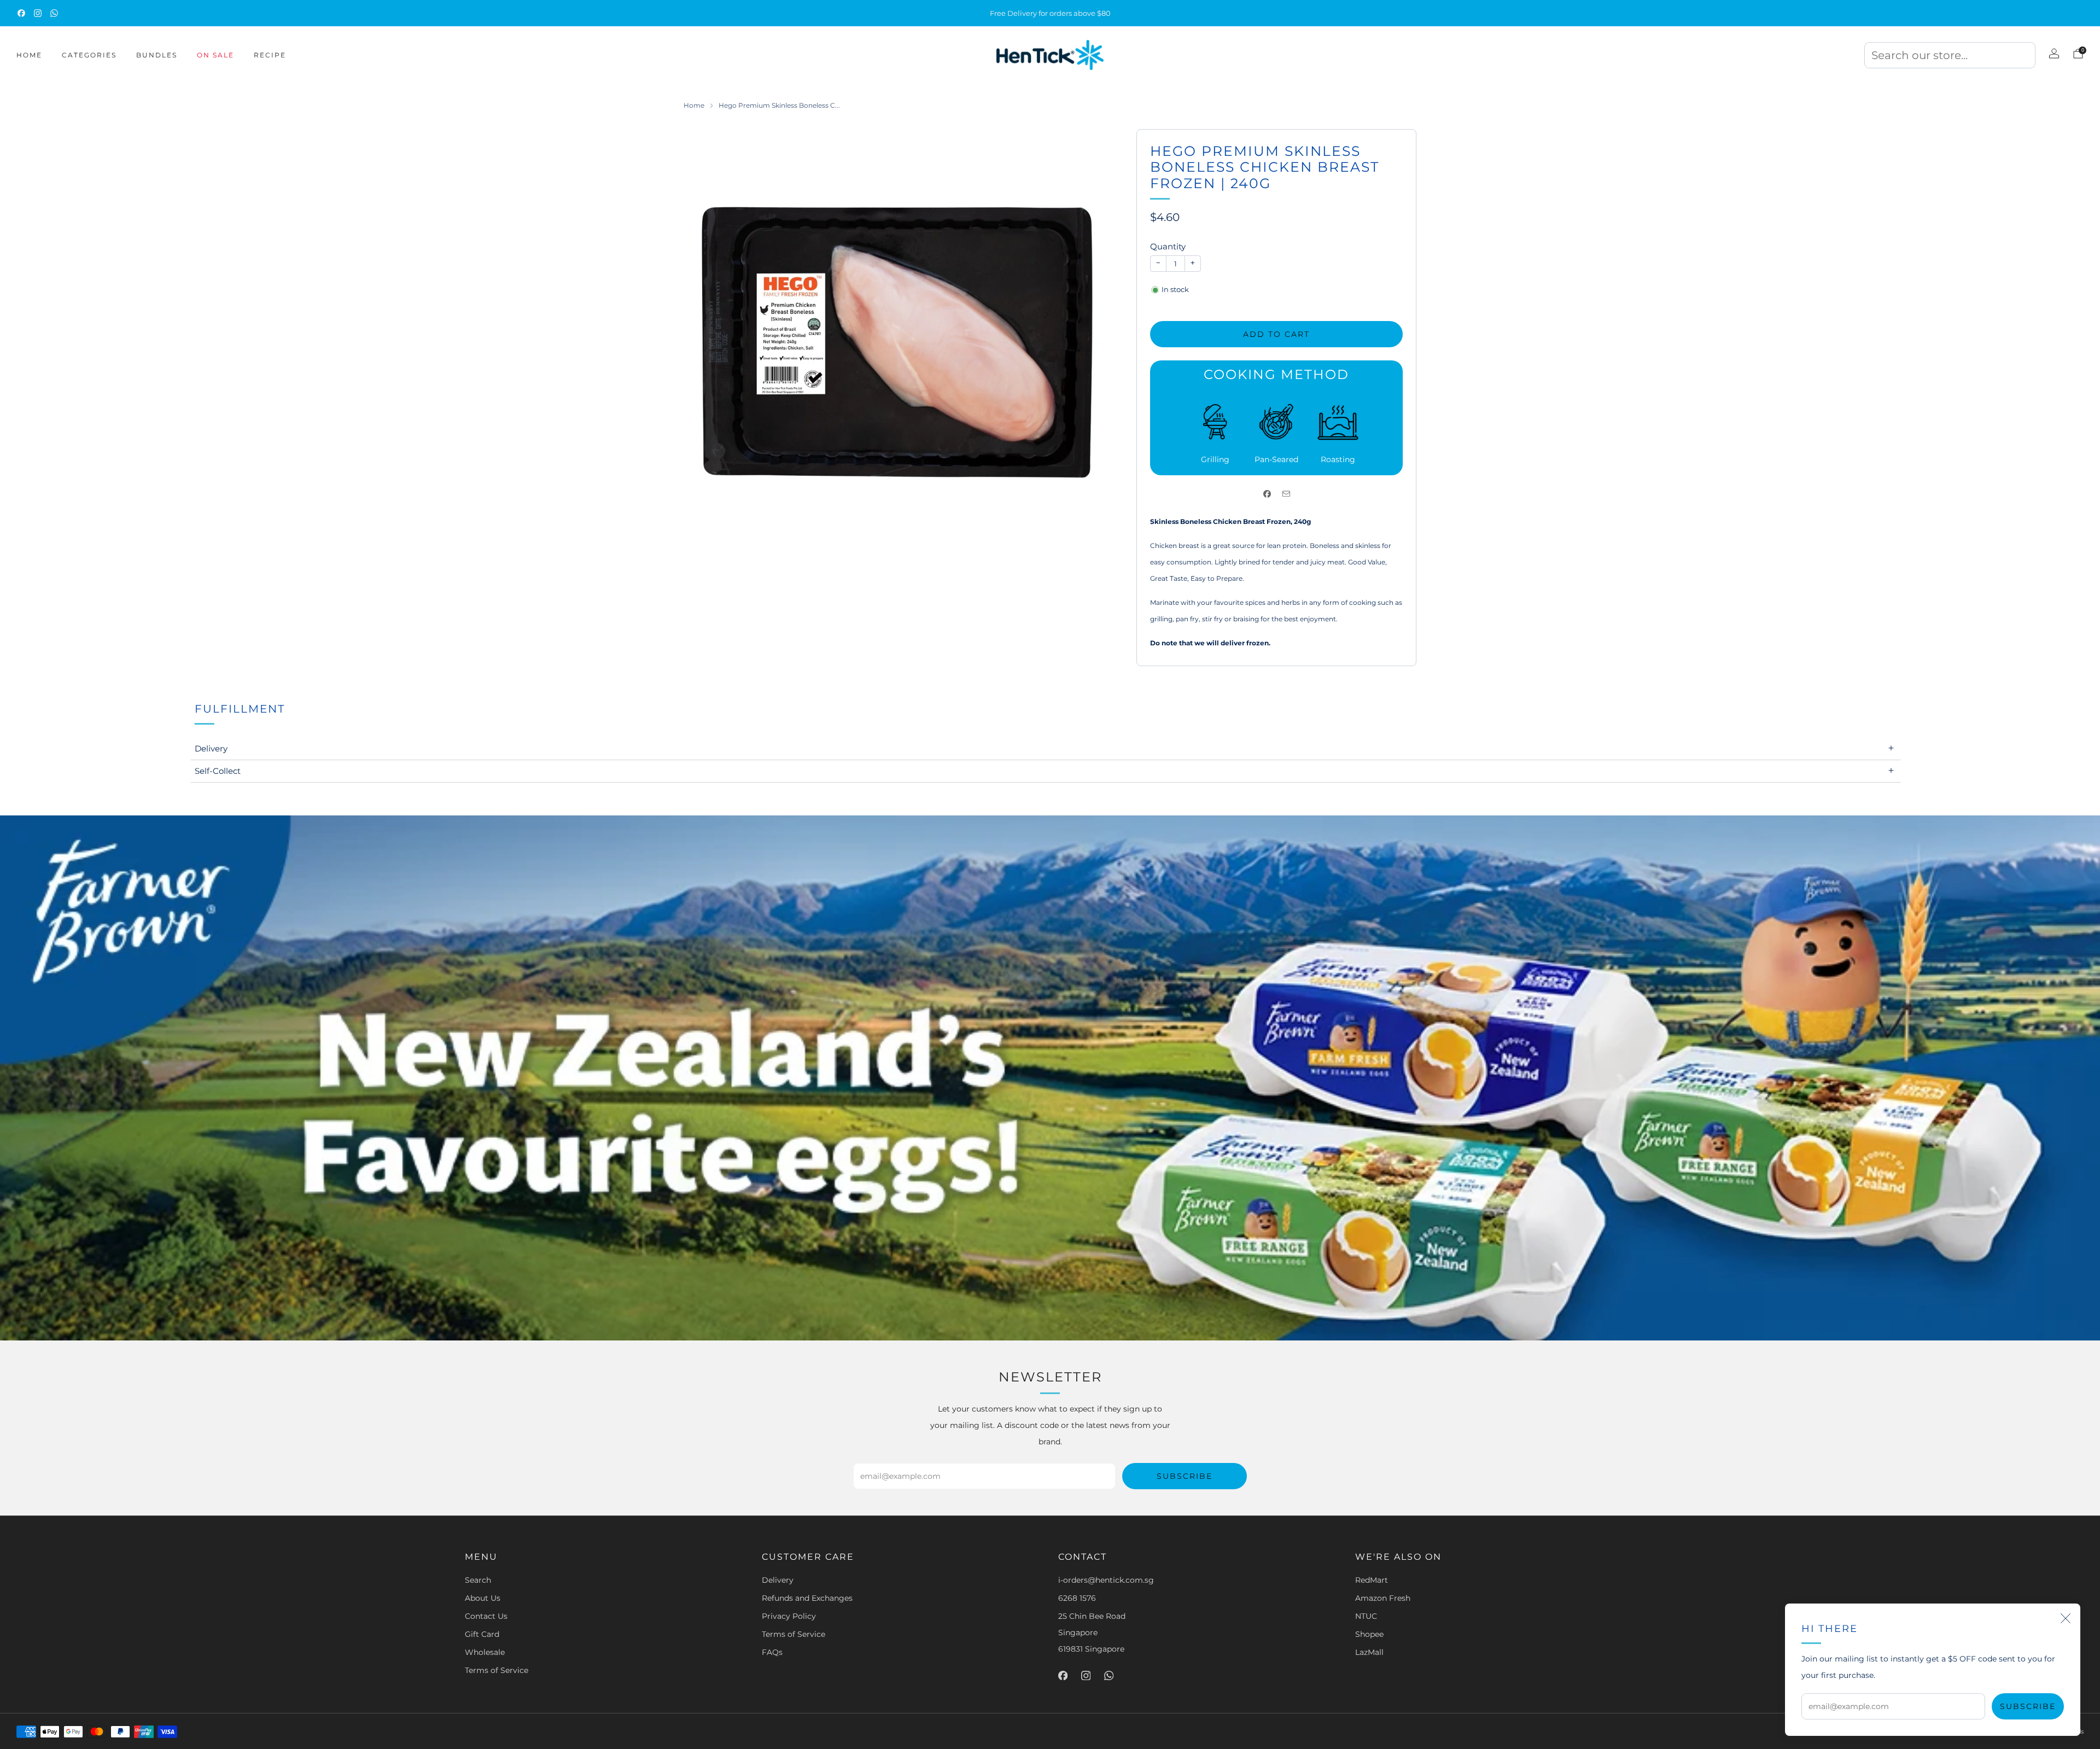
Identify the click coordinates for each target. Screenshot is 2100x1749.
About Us (483, 1598)
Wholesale (485, 1652)
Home (29, 55)
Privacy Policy (789, 1616)
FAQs (772, 1652)
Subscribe (2028, 1706)
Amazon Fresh (1383, 1598)
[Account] (2054, 54)
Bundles (157, 55)
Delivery (778, 1580)
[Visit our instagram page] (38, 13)
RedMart (1372, 1580)
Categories (89, 55)
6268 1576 (1077, 1598)
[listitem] (1050, 13)
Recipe (270, 55)
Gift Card (482, 1634)
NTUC (1366, 1616)
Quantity (1168, 246)
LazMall (1369, 1652)
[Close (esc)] (2066, 1618)
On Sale (215, 55)
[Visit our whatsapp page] (54, 13)
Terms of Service (497, 1670)
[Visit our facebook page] (21, 13)
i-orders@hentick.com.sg (1106, 1580)
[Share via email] (1286, 494)
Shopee (1369, 1634)
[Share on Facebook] (1267, 494)
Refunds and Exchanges (807, 1598)
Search (478, 1580)
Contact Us (486, 1616)
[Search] (1950, 59)
